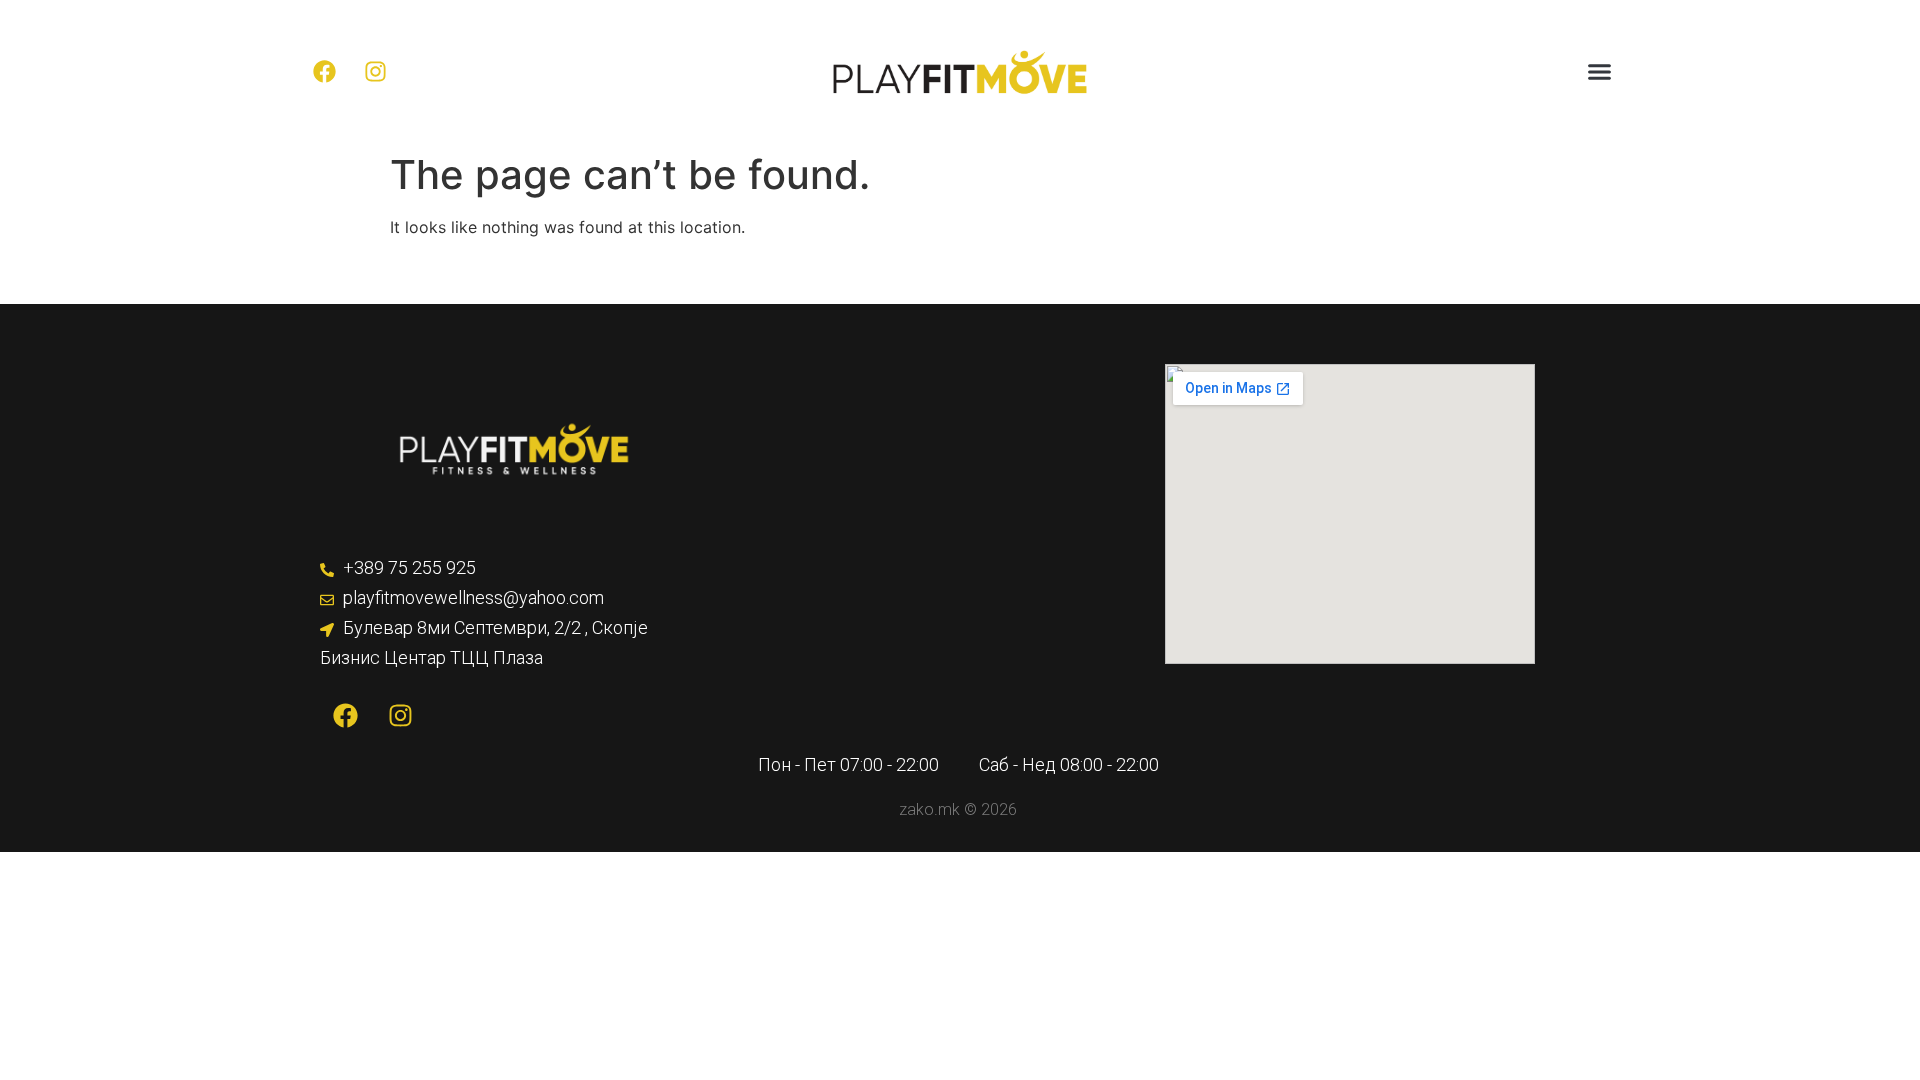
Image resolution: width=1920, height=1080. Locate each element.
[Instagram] (376, 72)
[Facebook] (325, 72)
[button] (1600, 72)
